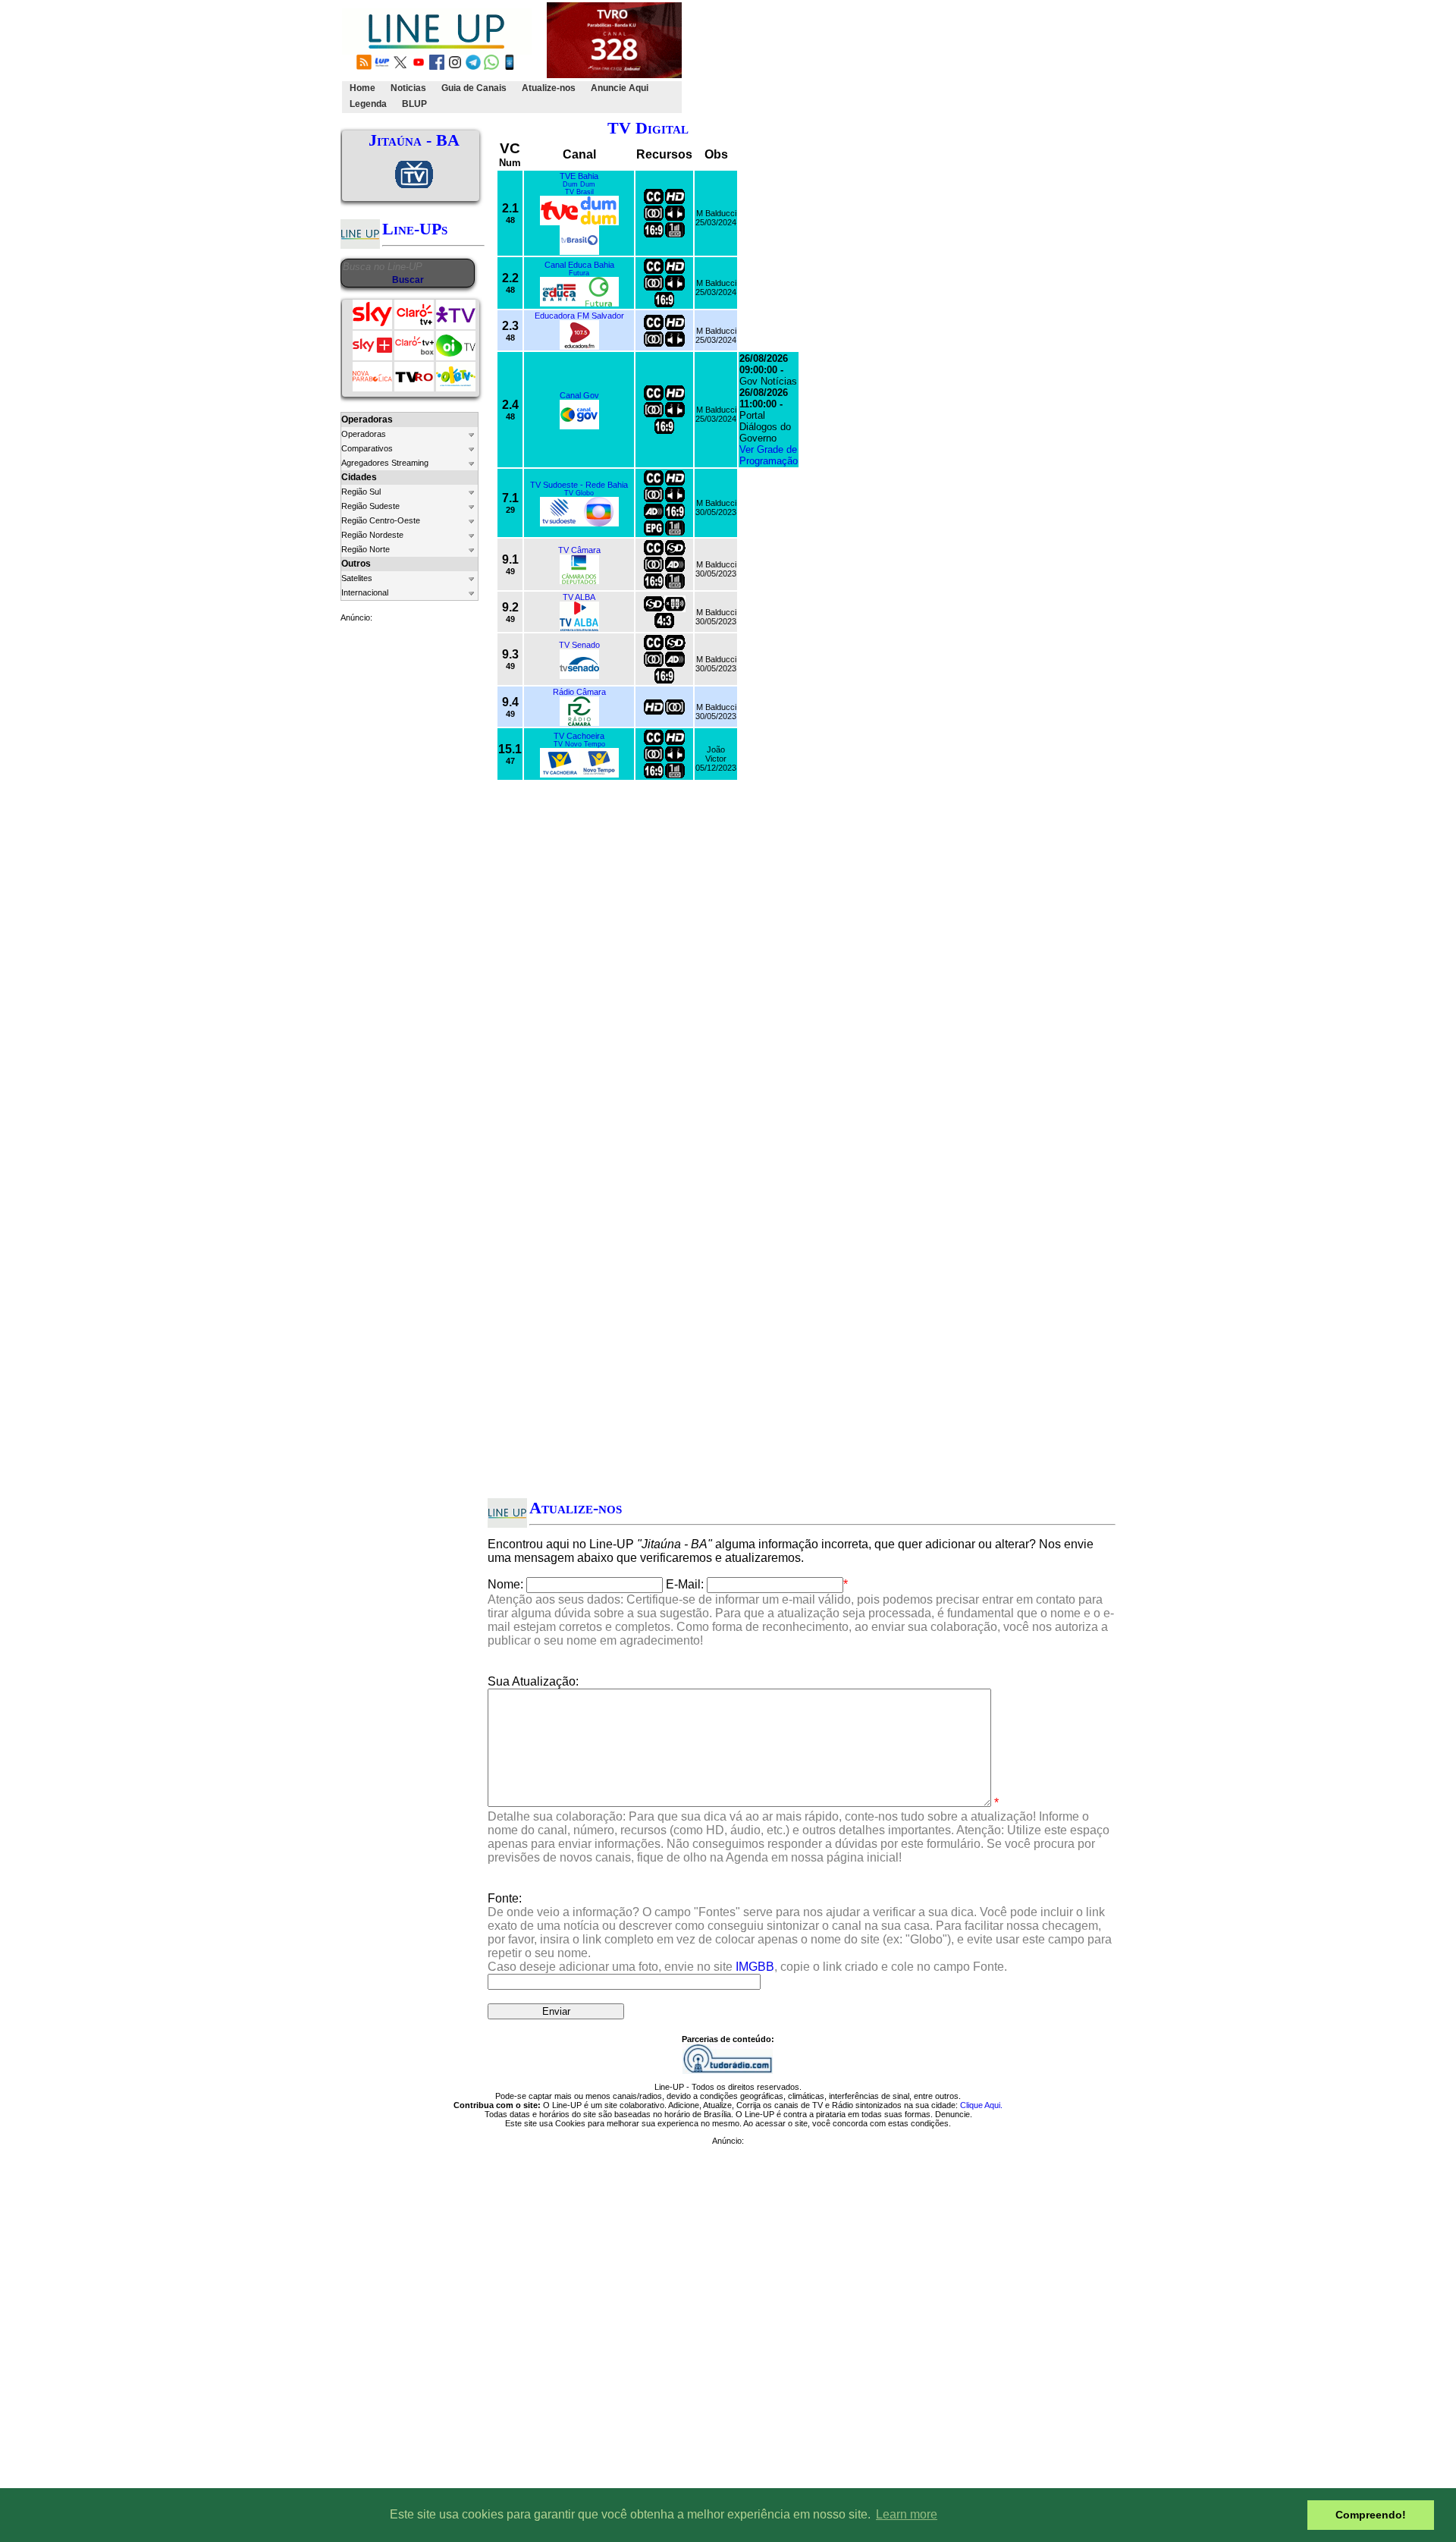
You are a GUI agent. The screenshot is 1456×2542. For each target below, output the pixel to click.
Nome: (505, 1584)
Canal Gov (579, 395)
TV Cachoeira (579, 736)
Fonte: (800, 1932)
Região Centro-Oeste (381, 520)
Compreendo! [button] (1371, 2515)
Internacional (365, 592)
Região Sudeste (370, 506)
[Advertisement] (961, 58)
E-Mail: (685, 1584)
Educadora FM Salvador (579, 316)
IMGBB (755, 1967)
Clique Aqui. (981, 2105)
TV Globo (579, 493)
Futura (579, 273)
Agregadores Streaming (385, 463)
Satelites (357, 578)
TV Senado (579, 645)
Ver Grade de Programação (769, 455)
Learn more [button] (907, 2514)
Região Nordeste (372, 535)
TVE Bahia (579, 176)
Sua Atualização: (533, 1681)
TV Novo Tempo (579, 744)
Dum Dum (579, 184)
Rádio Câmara (579, 692)
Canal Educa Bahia (579, 265)
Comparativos (367, 448)
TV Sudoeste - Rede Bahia (579, 485)
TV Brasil (579, 192)
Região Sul (361, 492)
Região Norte (366, 549)
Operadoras (364, 434)
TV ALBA (579, 597)
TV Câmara (579, 550)
